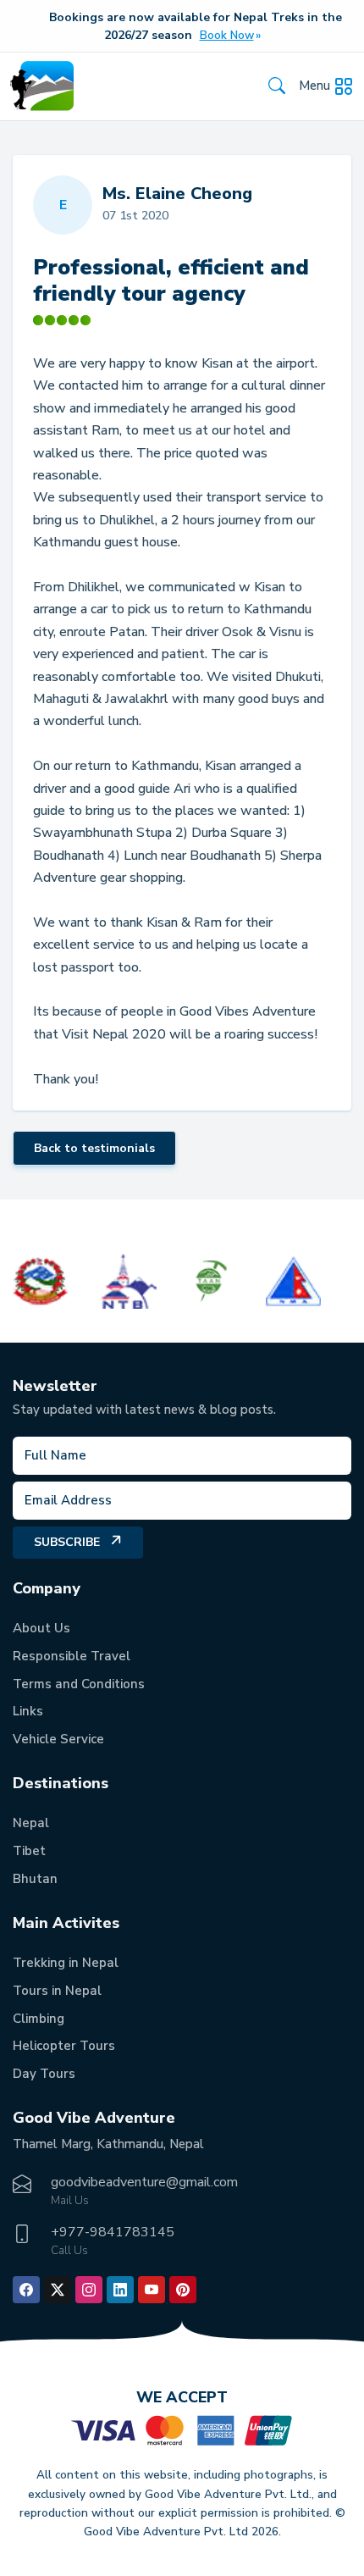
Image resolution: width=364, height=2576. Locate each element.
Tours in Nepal (57, 1991)
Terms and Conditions (79, 1684)
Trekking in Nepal (66, 1963)
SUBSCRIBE (67, 1542)
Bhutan (35, 1879)
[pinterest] (183, 2290)
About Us (41, 1628)
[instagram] (89, 2290)
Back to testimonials (94, 1148)
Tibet (29, 1851)
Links (28, 1711)
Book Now (227, 36)
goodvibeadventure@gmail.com (144, 2182)
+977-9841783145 (113, 2232)
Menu (314, 86)
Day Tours (44, 2074)
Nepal (31, 1823)
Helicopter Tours (64, 2046)
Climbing (39, 2019)
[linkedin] (120, 2290)
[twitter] (58, 2290)
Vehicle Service (58, 1739)
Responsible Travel (72, 1656)
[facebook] (26, 2290)
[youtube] (152, 2290)
